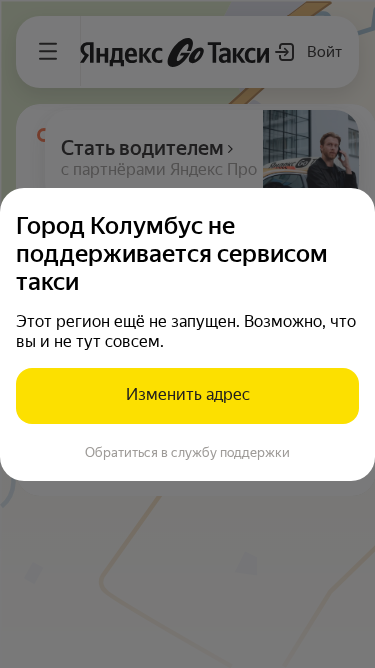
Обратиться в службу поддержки (187, 452)
